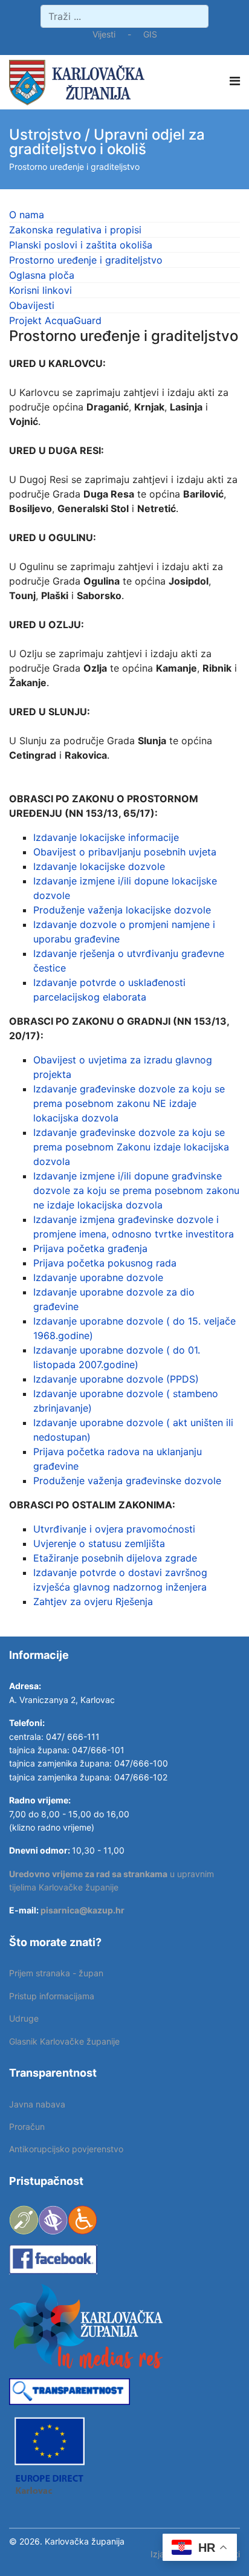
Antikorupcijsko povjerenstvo (66, 2149)
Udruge (24, 2018)
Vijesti (104, 34)
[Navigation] (235, 81)
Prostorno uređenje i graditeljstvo (86, 260)
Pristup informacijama (52, 1996)
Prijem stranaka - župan (56, 1973)
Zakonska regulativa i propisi (75, 230)
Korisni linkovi (40, 290)
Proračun (27, 2127)
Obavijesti (32, 305)
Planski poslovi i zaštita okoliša (81, 245)
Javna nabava (37, 2104)
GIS (150, 34)
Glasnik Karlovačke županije (64, 2041)
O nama (27, 215)
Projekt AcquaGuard (55, 320)
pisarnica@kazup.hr (82, 1910)
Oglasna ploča (42, 275)
